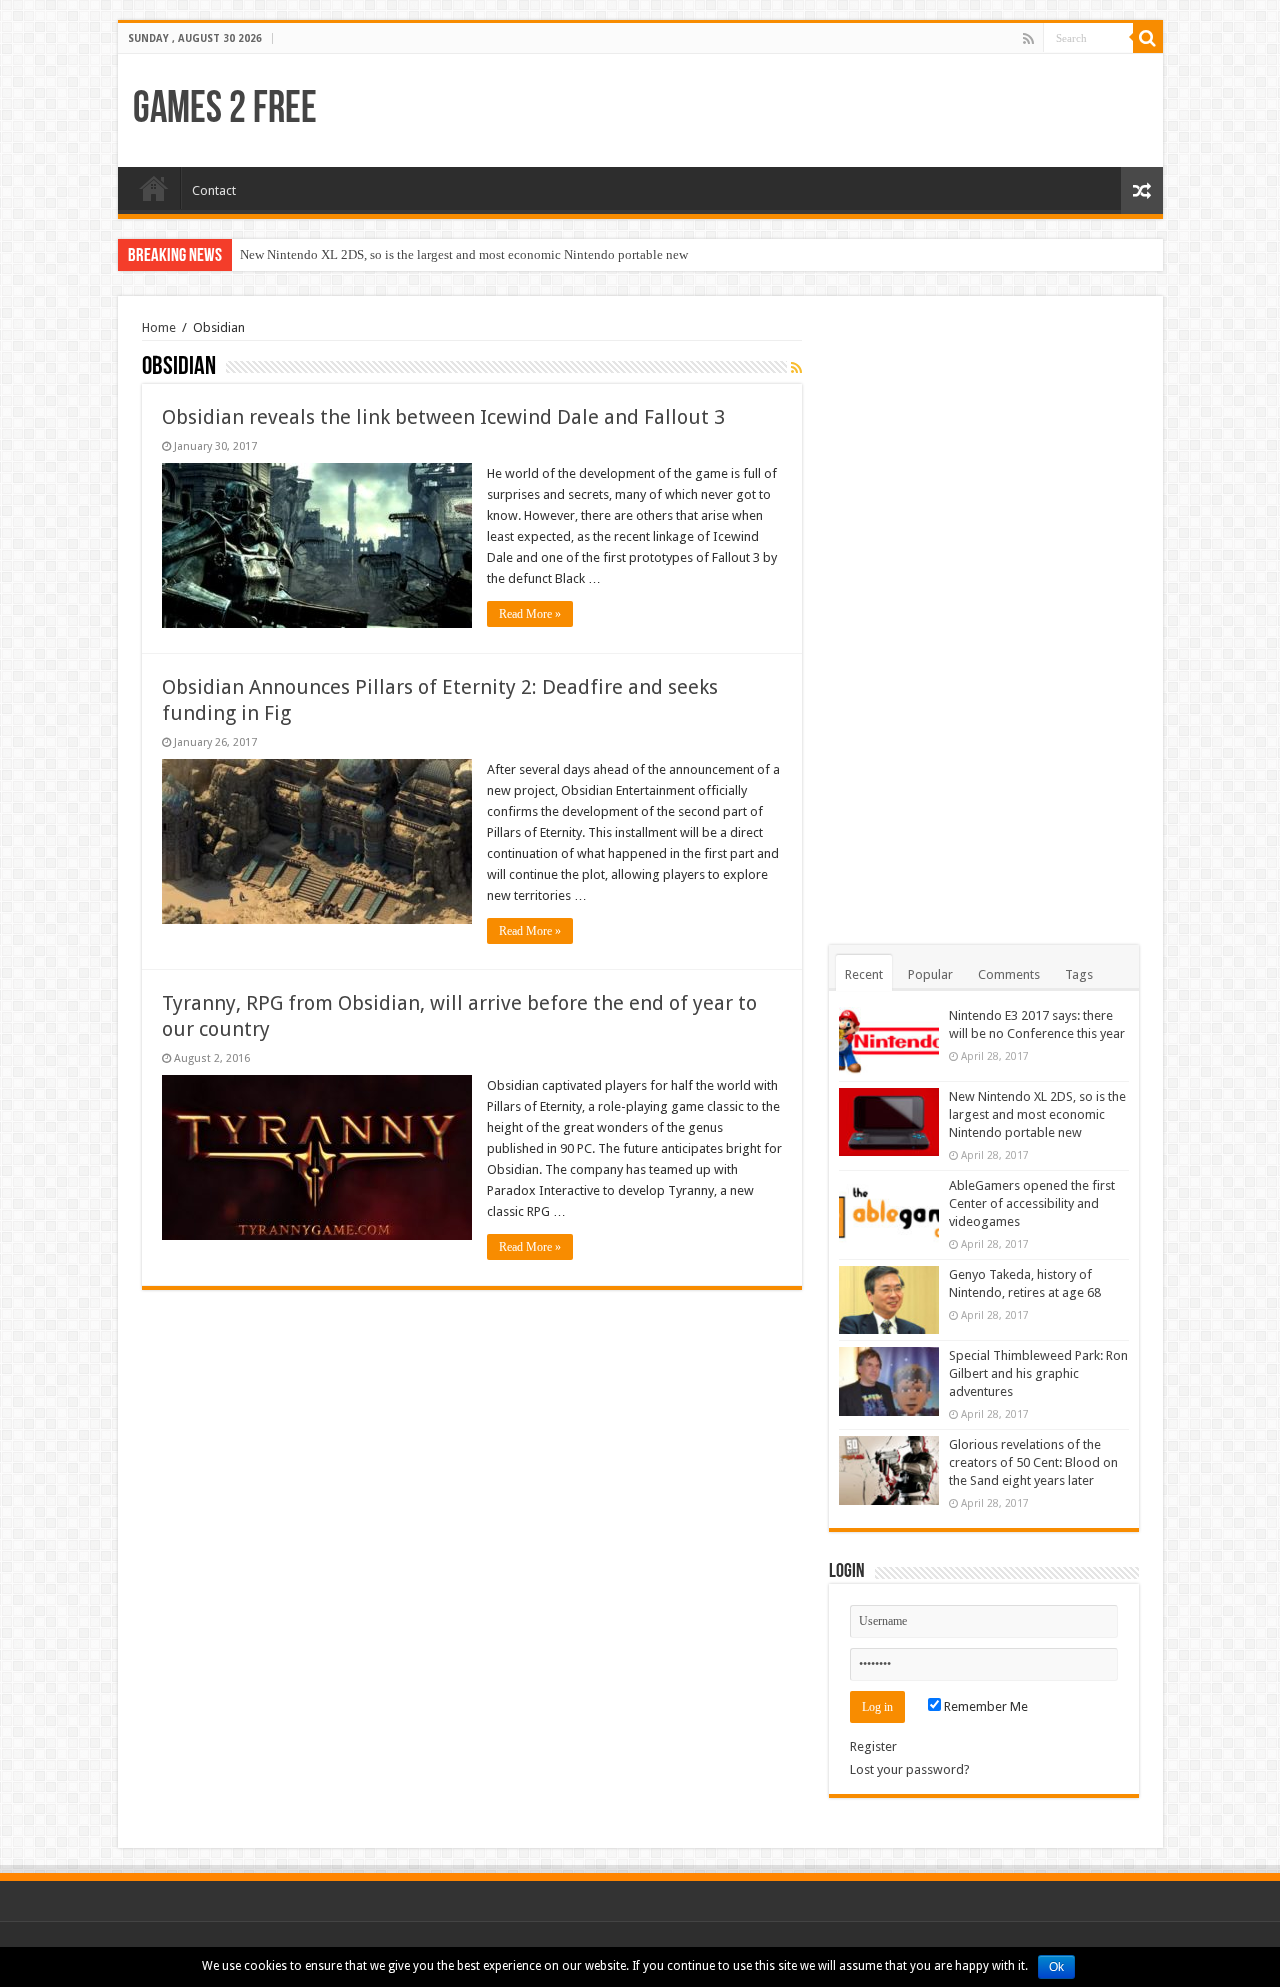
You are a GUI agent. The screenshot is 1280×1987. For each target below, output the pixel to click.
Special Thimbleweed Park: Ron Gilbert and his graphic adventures (1038, 1373)
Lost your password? (910, 1769)
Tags (1079, 974)
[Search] (1148, 38)
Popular (930, 974)
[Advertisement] (984, 620)
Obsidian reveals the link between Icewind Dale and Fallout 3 (443, 417)
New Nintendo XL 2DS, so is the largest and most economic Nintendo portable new (464, 254)
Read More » (530, 614)
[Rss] (1028, 39)
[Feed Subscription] (796, 368)
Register (873, 1746)
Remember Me (984, 1706)
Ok (1056, 1967)
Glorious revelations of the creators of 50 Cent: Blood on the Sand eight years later (1033, 1462)
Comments (1009, 974)
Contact (214, 190)
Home (154, 188)
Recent (864, 974)
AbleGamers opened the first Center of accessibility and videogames (1032, 1203)
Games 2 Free (225, 110)
